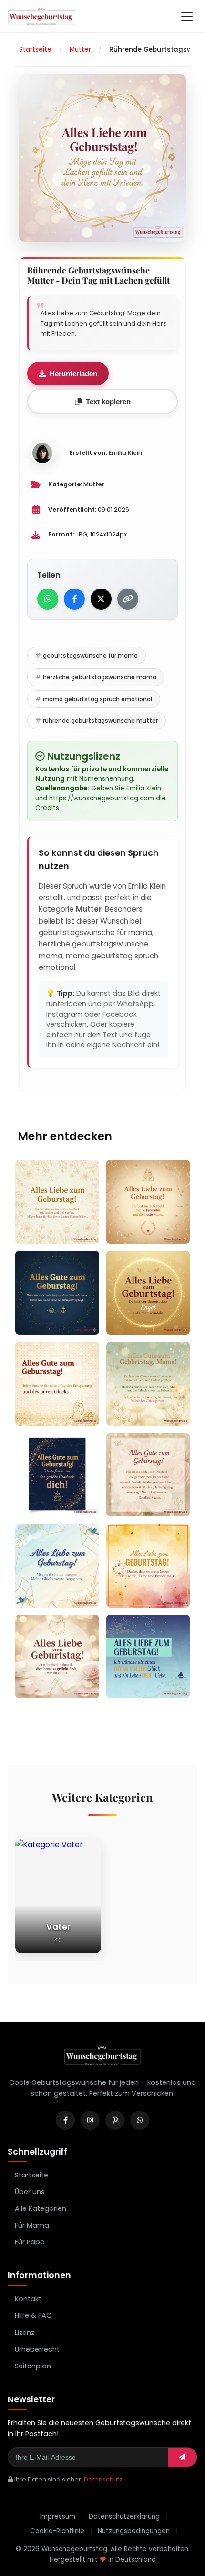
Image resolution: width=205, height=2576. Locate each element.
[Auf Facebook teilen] (74, 599)
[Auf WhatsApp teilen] (48, 599)
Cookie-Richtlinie (57, 2531)
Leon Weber (51, 1229)
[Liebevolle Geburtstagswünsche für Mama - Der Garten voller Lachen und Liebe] (57, 1202)
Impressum (58, 2517)
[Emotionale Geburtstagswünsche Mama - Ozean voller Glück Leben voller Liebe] (148, 1657)
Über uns (30, 2192)
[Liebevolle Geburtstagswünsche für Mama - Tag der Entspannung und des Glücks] (57, 1384)
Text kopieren (108, 402)
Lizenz (25, 2333)
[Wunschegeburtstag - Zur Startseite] (102, 2064)
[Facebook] (65, 2120)
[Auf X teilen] (101, 599)
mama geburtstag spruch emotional (97, 699)
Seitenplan (33, 2366)
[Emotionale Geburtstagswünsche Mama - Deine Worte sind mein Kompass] (57, 1293)
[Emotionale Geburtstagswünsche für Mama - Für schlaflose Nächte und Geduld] (148, 1475)
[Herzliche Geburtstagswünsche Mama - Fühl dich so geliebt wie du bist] (57, 1657)
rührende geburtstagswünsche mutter (100, 720)
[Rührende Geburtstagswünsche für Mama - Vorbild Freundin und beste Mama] (148, 1202)
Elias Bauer (50, 1320)
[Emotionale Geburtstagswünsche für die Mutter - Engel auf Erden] (148, 1293)
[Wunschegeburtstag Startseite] (42, 16)
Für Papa (30, 2242)
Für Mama (32, 2225)
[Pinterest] (115, 2120)
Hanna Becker (56, 1684)
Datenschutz (103, 2479)
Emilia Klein (125, 453)
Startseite (31, 2175)
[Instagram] (90, 2120)
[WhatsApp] (140, 2120)
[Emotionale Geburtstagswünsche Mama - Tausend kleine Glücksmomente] (57, 1566)
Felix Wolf (139, 1320)
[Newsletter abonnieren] (182, 2457)
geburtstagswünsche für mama (90, 656)
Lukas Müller (53, 1593)
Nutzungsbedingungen (134, 2531)
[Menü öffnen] (187, 16)
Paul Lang (140, 1229)
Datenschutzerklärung (124, 2517)
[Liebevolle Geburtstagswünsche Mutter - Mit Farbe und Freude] (148, 1566)
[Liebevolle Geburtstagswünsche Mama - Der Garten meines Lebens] (148, 1384)
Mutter (94, 484)
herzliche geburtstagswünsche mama (100, 677)
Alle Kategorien (41, 2208)
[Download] (88, 1228)
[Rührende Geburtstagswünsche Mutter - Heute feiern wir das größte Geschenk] (57, 1475)
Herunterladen (73, 373)
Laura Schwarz (57, 1411)
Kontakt (28, 2299)
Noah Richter (54, 1502)
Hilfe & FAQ (33, 2315)
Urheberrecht (37, 2349)
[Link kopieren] (128, 599)
